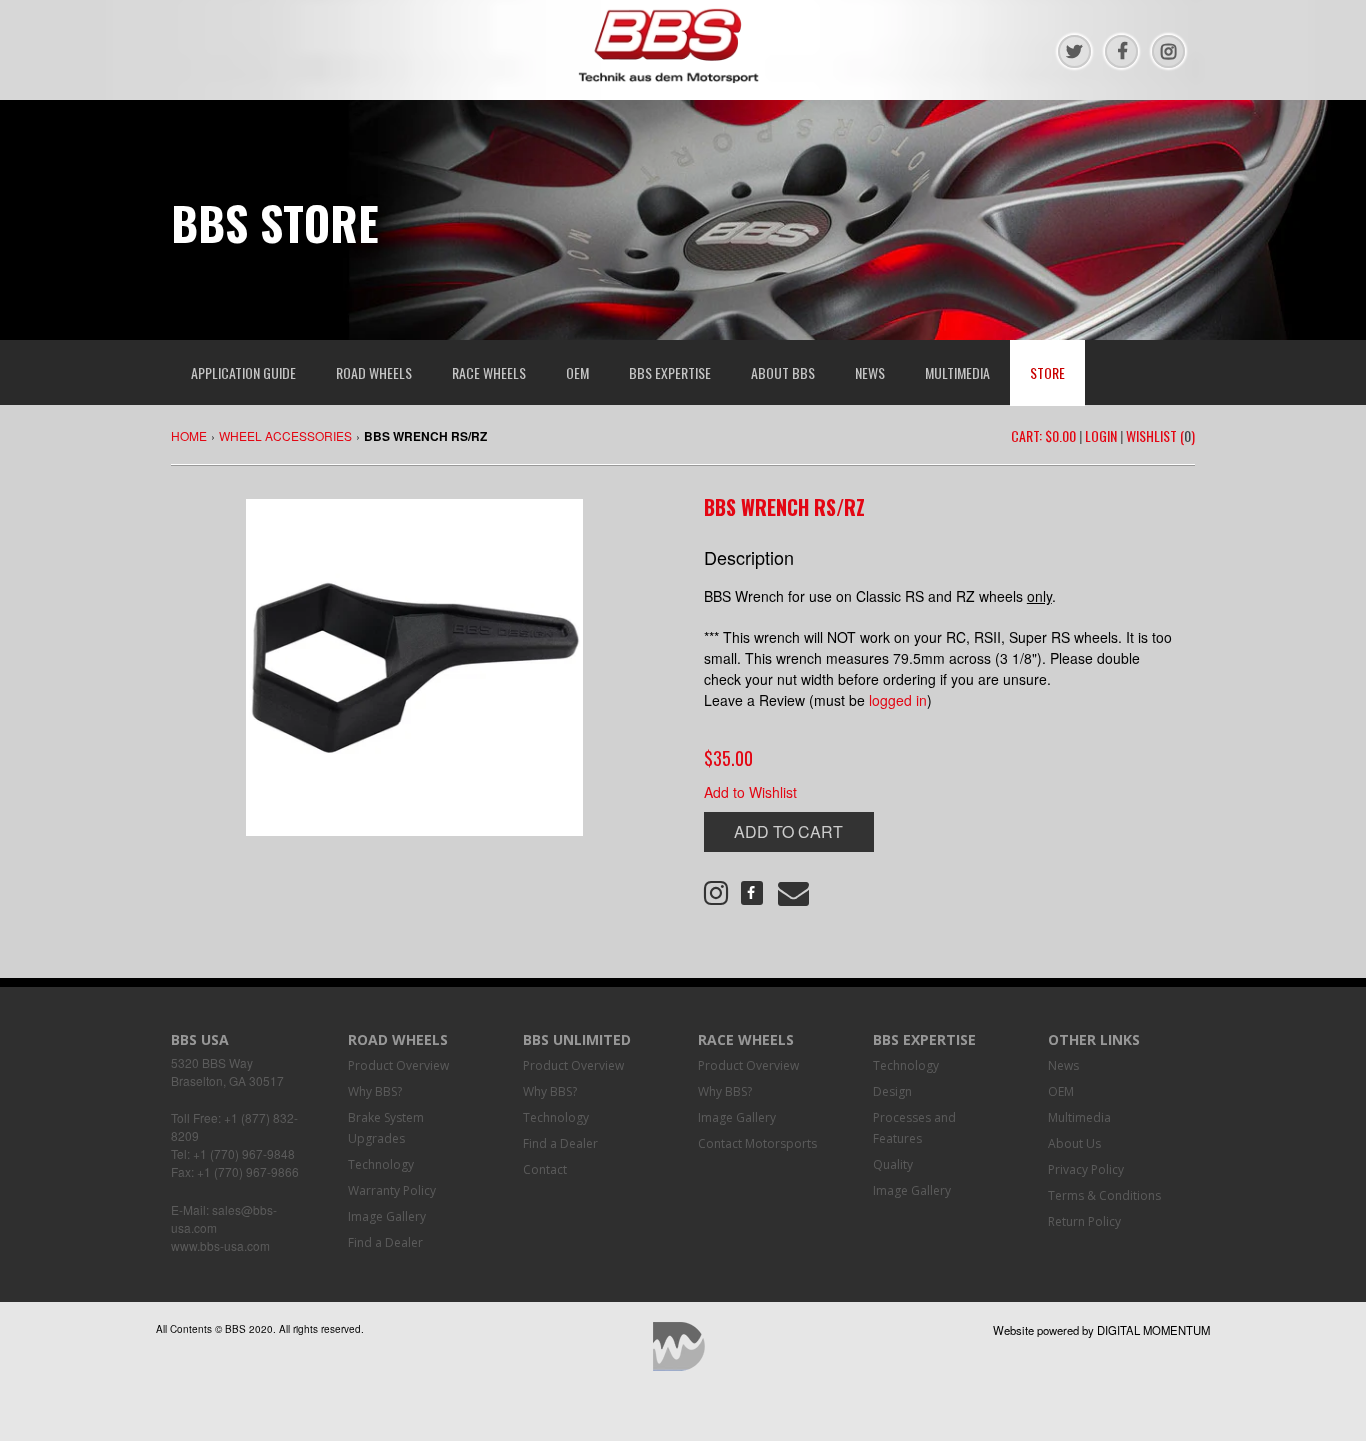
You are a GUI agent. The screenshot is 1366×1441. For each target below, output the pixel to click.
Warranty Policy (392, 1190)
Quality (893, 1164)
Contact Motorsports (757, 1143)
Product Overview (398, 1065)
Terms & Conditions (1104, 1195)
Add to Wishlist (750, 792)
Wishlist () (1160, 435)
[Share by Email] (788, 898)
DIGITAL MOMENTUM (1153, 1330)
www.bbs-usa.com (220, 1245)
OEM (1061, 1091)
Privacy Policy (1086, 1169)
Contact (545, 1169)
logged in (898, 700)
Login (1101, 435)
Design (892, 1091)
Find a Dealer (385, 1242)
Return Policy (1084, 1221)
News (1063, 1065)
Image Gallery (387, 1216)
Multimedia (1079, 1117)
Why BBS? (375, 1091)
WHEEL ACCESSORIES (285, 435)
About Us (1074, 1143)
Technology (381, 1164)
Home (189, 435)
